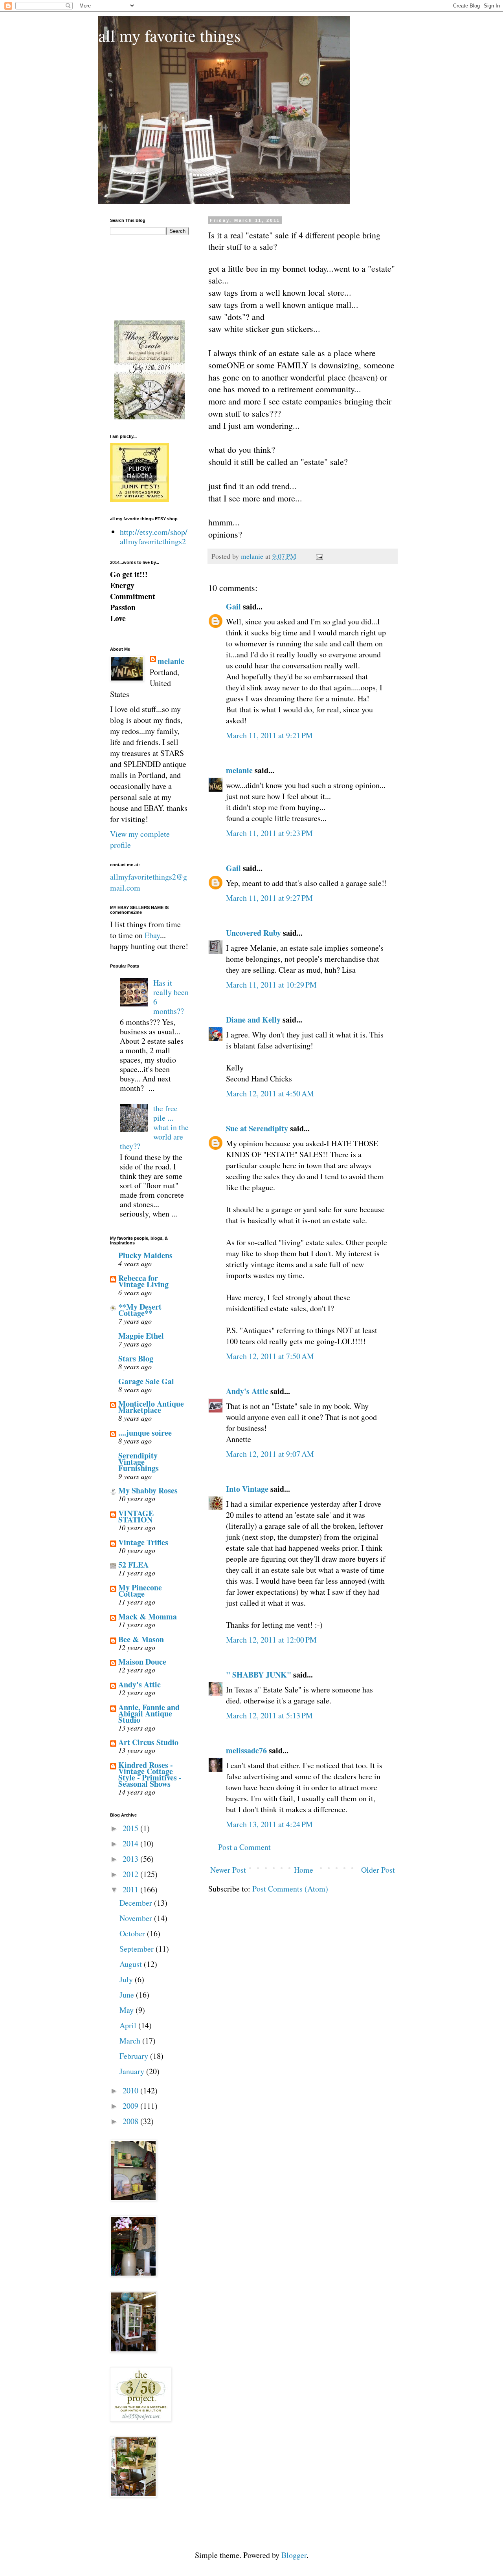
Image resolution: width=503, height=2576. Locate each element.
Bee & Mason (141, 1639)
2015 (131, 1828)
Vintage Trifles (143, 1542)
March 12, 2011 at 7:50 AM (270, 1356)
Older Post (378, 1870)
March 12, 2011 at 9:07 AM (270, 1454)
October (133, 1933)
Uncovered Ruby (253, 933)
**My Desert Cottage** (140, 1310)
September (138, 1949)
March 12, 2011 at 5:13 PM (269, 1715)
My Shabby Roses (148, 1490)
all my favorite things (169, 35)
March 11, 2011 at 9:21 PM (269, 735)
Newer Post (228, 1870)
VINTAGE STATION (136, 1516)
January (133, 2071)
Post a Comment (244, 1847)
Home (304, 1870)
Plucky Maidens (145, 1255)
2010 (131, 2090)
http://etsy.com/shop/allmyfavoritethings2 (154, 537)
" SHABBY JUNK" (259, 1675)
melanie (239, 770)
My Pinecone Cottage (140, 1591)
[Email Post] (319, 556)
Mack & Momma (148, 1616)
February (135, 2056)
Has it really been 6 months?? (171, 997)
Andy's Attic (247, 1391)
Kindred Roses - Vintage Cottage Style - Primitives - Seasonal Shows (150, 1774)
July (127, 1979)
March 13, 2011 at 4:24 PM (269, 1824)
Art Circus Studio (148, 1742)
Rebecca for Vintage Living (143, 1281)
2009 (131, 2106)
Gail (233, 606)
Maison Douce (142, 1662)
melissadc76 (246, 1750)
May (128, 2010)
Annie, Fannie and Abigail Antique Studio (149, 1713)
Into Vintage (247, 1489)
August (132, 1964)
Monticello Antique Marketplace (151, 1407)
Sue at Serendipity (257, 1128)
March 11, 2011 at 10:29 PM (271, 985)
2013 (131, 1859)
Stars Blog (136, 1358)
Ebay (152, 935)
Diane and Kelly (253, 1020)
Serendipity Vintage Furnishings (139, 1462)
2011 (131, 1889)
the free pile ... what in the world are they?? (154, 1127)
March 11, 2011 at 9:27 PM (269, 898)
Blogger (294, 2555)
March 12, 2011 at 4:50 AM (270, 1093)
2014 (131, 1843)
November (137, 1918)
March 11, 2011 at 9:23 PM (269, 833)
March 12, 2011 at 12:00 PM (271, 1640)
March (131, 2041)
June (128, 1995)
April (129, 2025)
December (137, 1903)
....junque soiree (145, 1433)
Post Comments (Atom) (290, 1889)
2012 (131, 1874)
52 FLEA (133, 1565)
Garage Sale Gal (146, 1381)
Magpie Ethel (141, 1336)
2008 (131, 2121)
